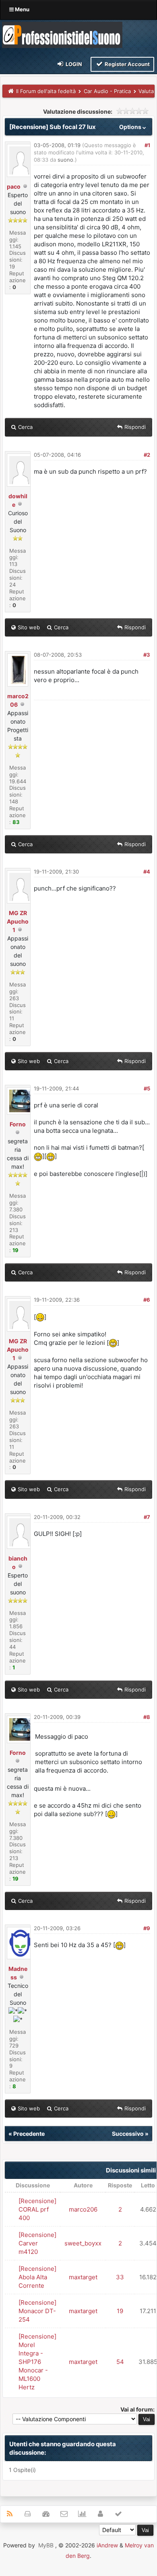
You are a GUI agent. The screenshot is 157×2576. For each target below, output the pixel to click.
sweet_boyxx (83, 2243)
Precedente (29, 2134)
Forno (18, 1124)
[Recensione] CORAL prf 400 (37, 2209)
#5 (147, 1088)
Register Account (127, 64)
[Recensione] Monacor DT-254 (37, 2311)
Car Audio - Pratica (107, 91)
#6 (147, 1300)
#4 (147, 872)
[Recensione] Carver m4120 (37, 2243)
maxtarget (83, 2277)
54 (120, 2362)
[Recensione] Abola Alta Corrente (37, 2277)
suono (65, 160)
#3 (147, 655)
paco (14, 186)
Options (131, 127)
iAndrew (107, 2545)
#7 (147, 1517)
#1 (147, 145)
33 (120, 2277)
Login (73, 64)
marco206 (83, 2209)
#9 (147, 1928)
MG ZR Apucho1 (18, 921)
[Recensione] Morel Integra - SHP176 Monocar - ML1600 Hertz (37, 2362)
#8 (147, 1717)
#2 (147, 455)
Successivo (128, 2134)
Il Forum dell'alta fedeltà (46, 91)
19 (120, 2311)
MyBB (46, 2545)
